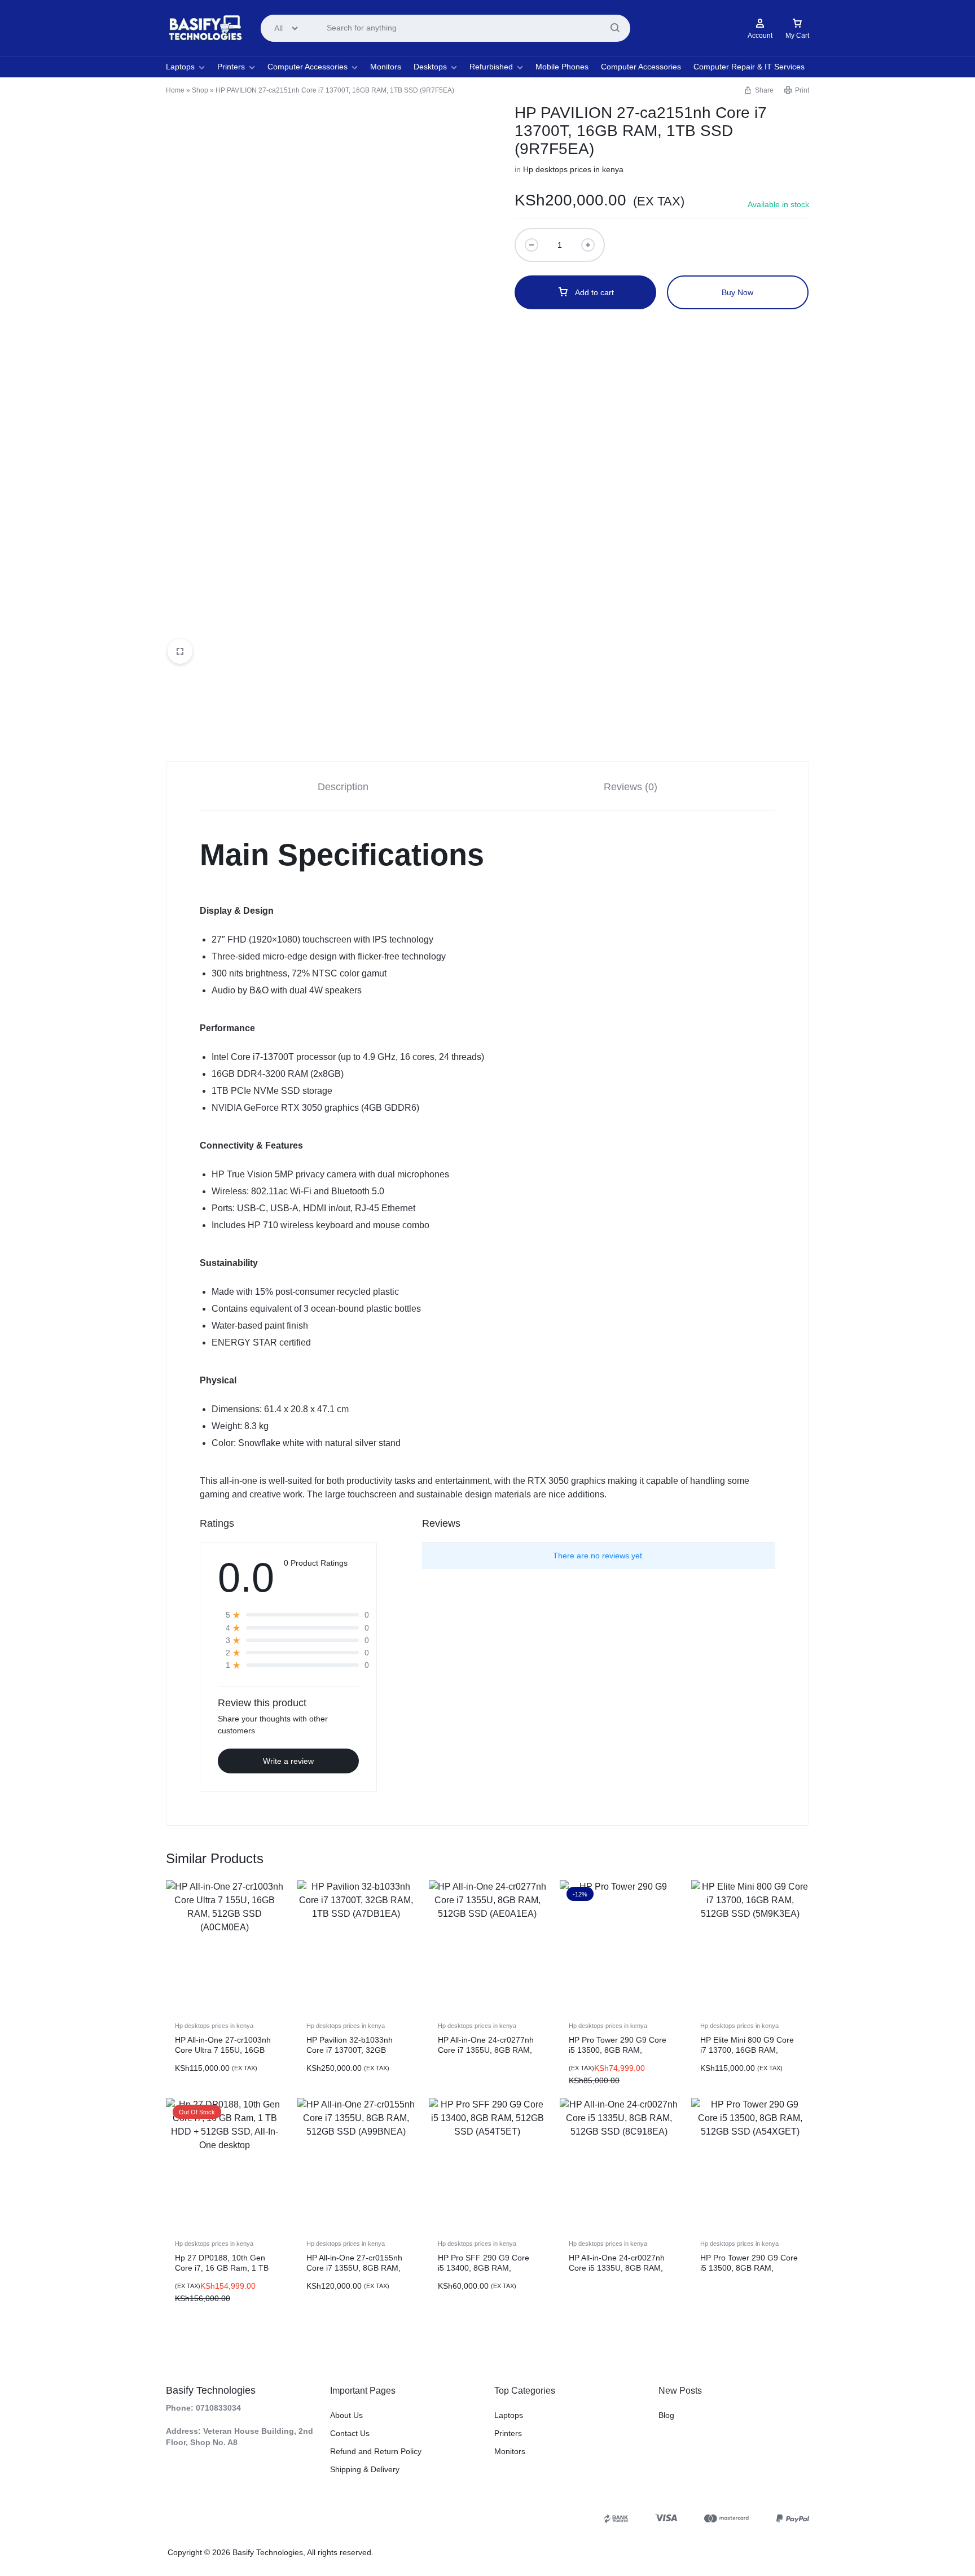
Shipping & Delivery (365, 2469)
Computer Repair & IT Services (749, 67)
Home (175, 90)
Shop (200, 90)
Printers (231, 67)
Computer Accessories (308, 67)
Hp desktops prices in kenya (573, 169)
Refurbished (491, 67)
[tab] (343, 787)
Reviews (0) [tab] (631, 787)
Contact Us (350, 2433)
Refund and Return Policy (376, 2451)
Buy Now (737, 292)
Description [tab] (343, 787)
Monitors (386, 67)
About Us (346, 2415)
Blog (666, 2415)
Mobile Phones (562, 67)
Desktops (430, 67)
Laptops (180, 67)
